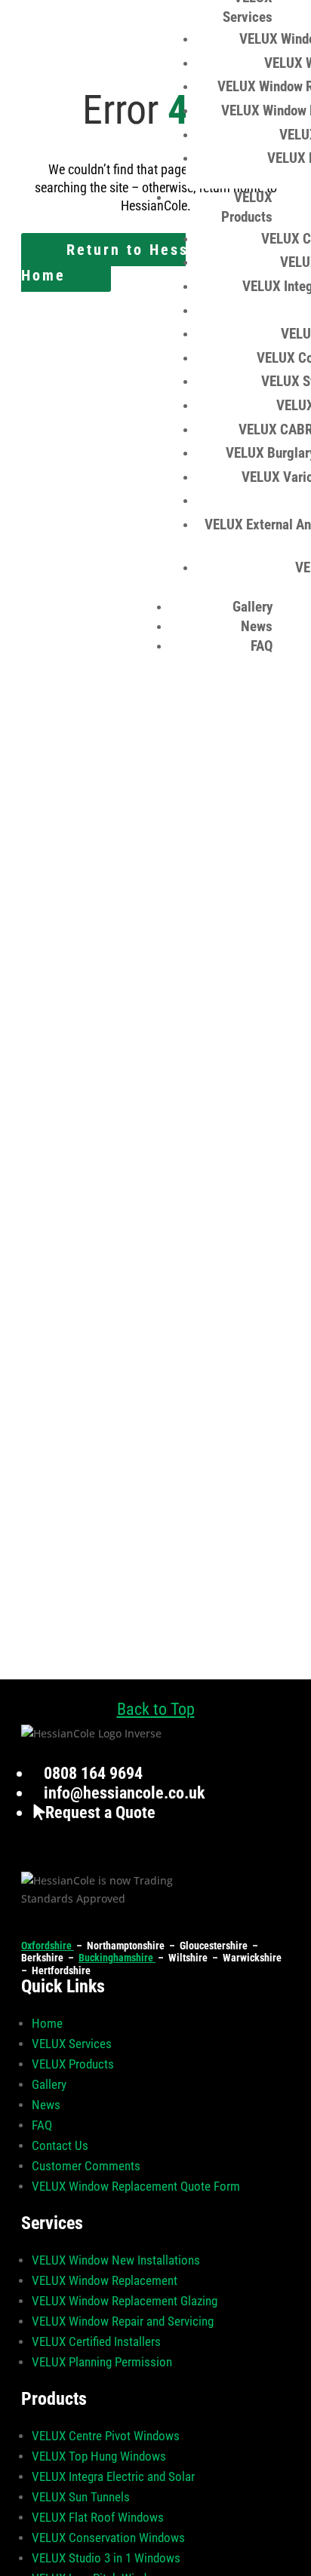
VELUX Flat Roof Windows (98, 2517)
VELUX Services (72, 2044)
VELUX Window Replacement (105, 2280)
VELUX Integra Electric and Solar (113, 2476)
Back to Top (156, 1709)
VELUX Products (73, 2064)
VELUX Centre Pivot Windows (106, 2436)
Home (47, 2023)
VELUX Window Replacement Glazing (125, 2301)
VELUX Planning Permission (102, 2362)
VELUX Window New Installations (116, 2260)
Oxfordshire (48, 1946)
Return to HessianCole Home (135, 262)
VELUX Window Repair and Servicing (123, 2321)
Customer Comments (86, 2166)
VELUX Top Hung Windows (99, 2456)
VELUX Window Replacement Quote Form (136, 2186)
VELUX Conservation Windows (108, 2538)
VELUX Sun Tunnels (81, 2497)
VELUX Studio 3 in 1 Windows (106, 2558)
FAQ (262, 646)
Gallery (252, 607)
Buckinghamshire (117, 1958)
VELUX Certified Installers (96, 2341)
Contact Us (60, 2145)
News (257, 626)
